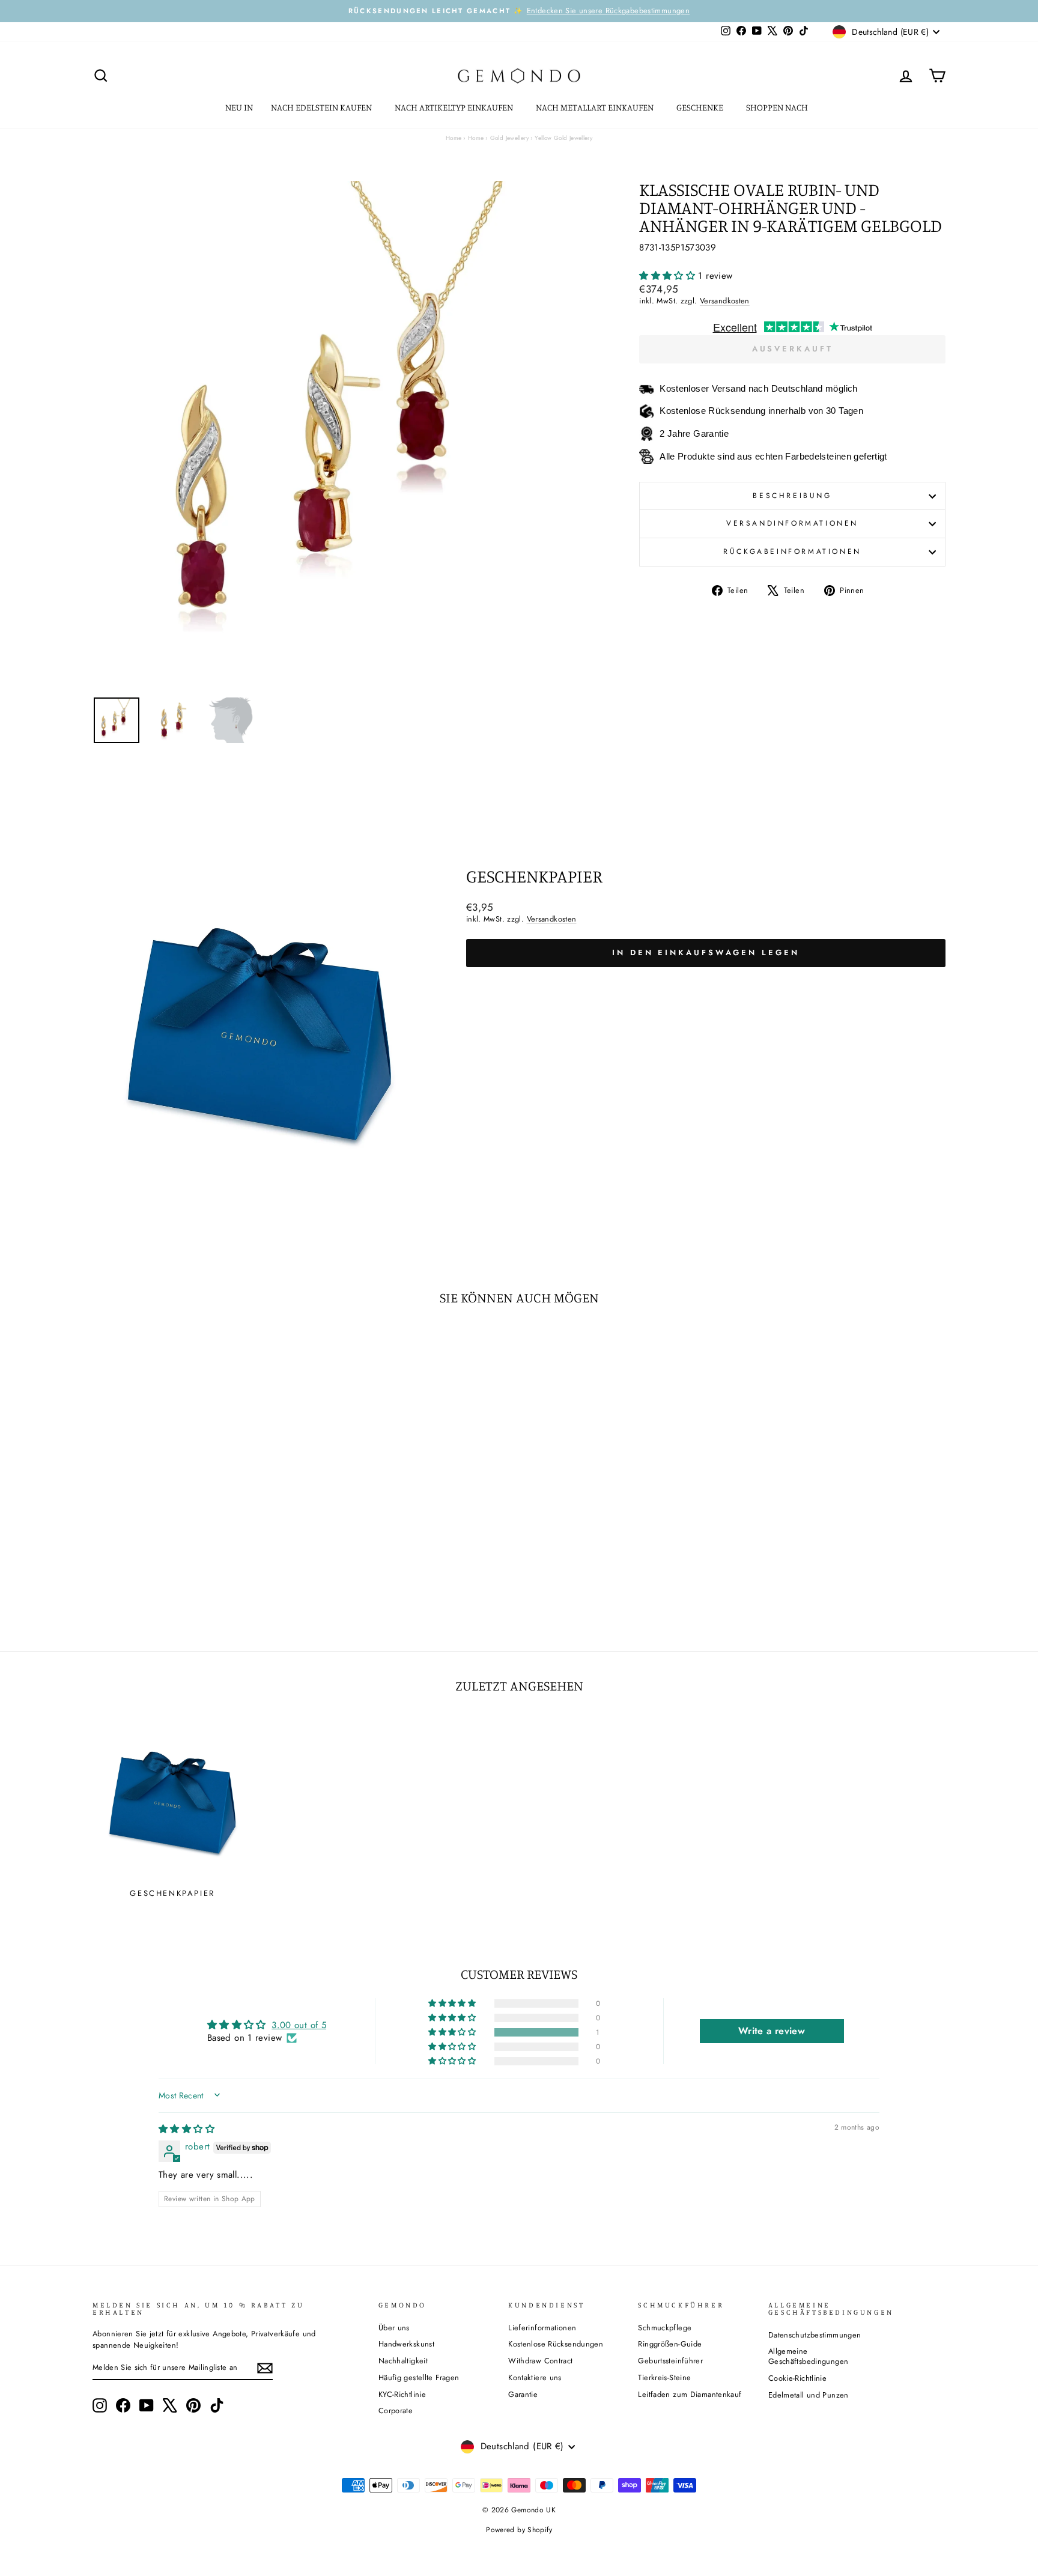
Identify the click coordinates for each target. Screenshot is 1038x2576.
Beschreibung (792, 496)
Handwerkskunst (406, 2344)
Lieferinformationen (542, 2328)
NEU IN (239, 107)
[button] (669, 276)
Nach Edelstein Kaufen (322, 107)
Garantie (523, 2394)
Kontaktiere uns (535, 2377)
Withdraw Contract (540, 2361)
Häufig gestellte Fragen (419, 2377)
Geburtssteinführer (670, 2361)
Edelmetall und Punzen (809, 2395)
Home (454, 138)
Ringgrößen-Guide (670, 2344)
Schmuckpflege (665, 2328)
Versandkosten (725, 301)
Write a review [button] (772, 2031)
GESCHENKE (701, 107)
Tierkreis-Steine (664, 2377)
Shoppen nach (778, 107)
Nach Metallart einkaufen (596, 107)
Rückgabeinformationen (792, 551)
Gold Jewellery (509, 138)
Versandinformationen (792, 523)
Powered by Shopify (519, 2530)
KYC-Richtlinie (402, 2394)
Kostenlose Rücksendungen (556, 2344)
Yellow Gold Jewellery (563, 138)
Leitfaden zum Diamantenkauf (690, 2394)
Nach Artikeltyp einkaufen (455, 107)
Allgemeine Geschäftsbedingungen (809, 2356)
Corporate (396, 2410)
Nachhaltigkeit (403, 2361)
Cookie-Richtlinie (797, 2378)
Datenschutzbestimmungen (815, 2335)
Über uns (394, 2328)
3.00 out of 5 (299, 2025)
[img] (187, 2129)
